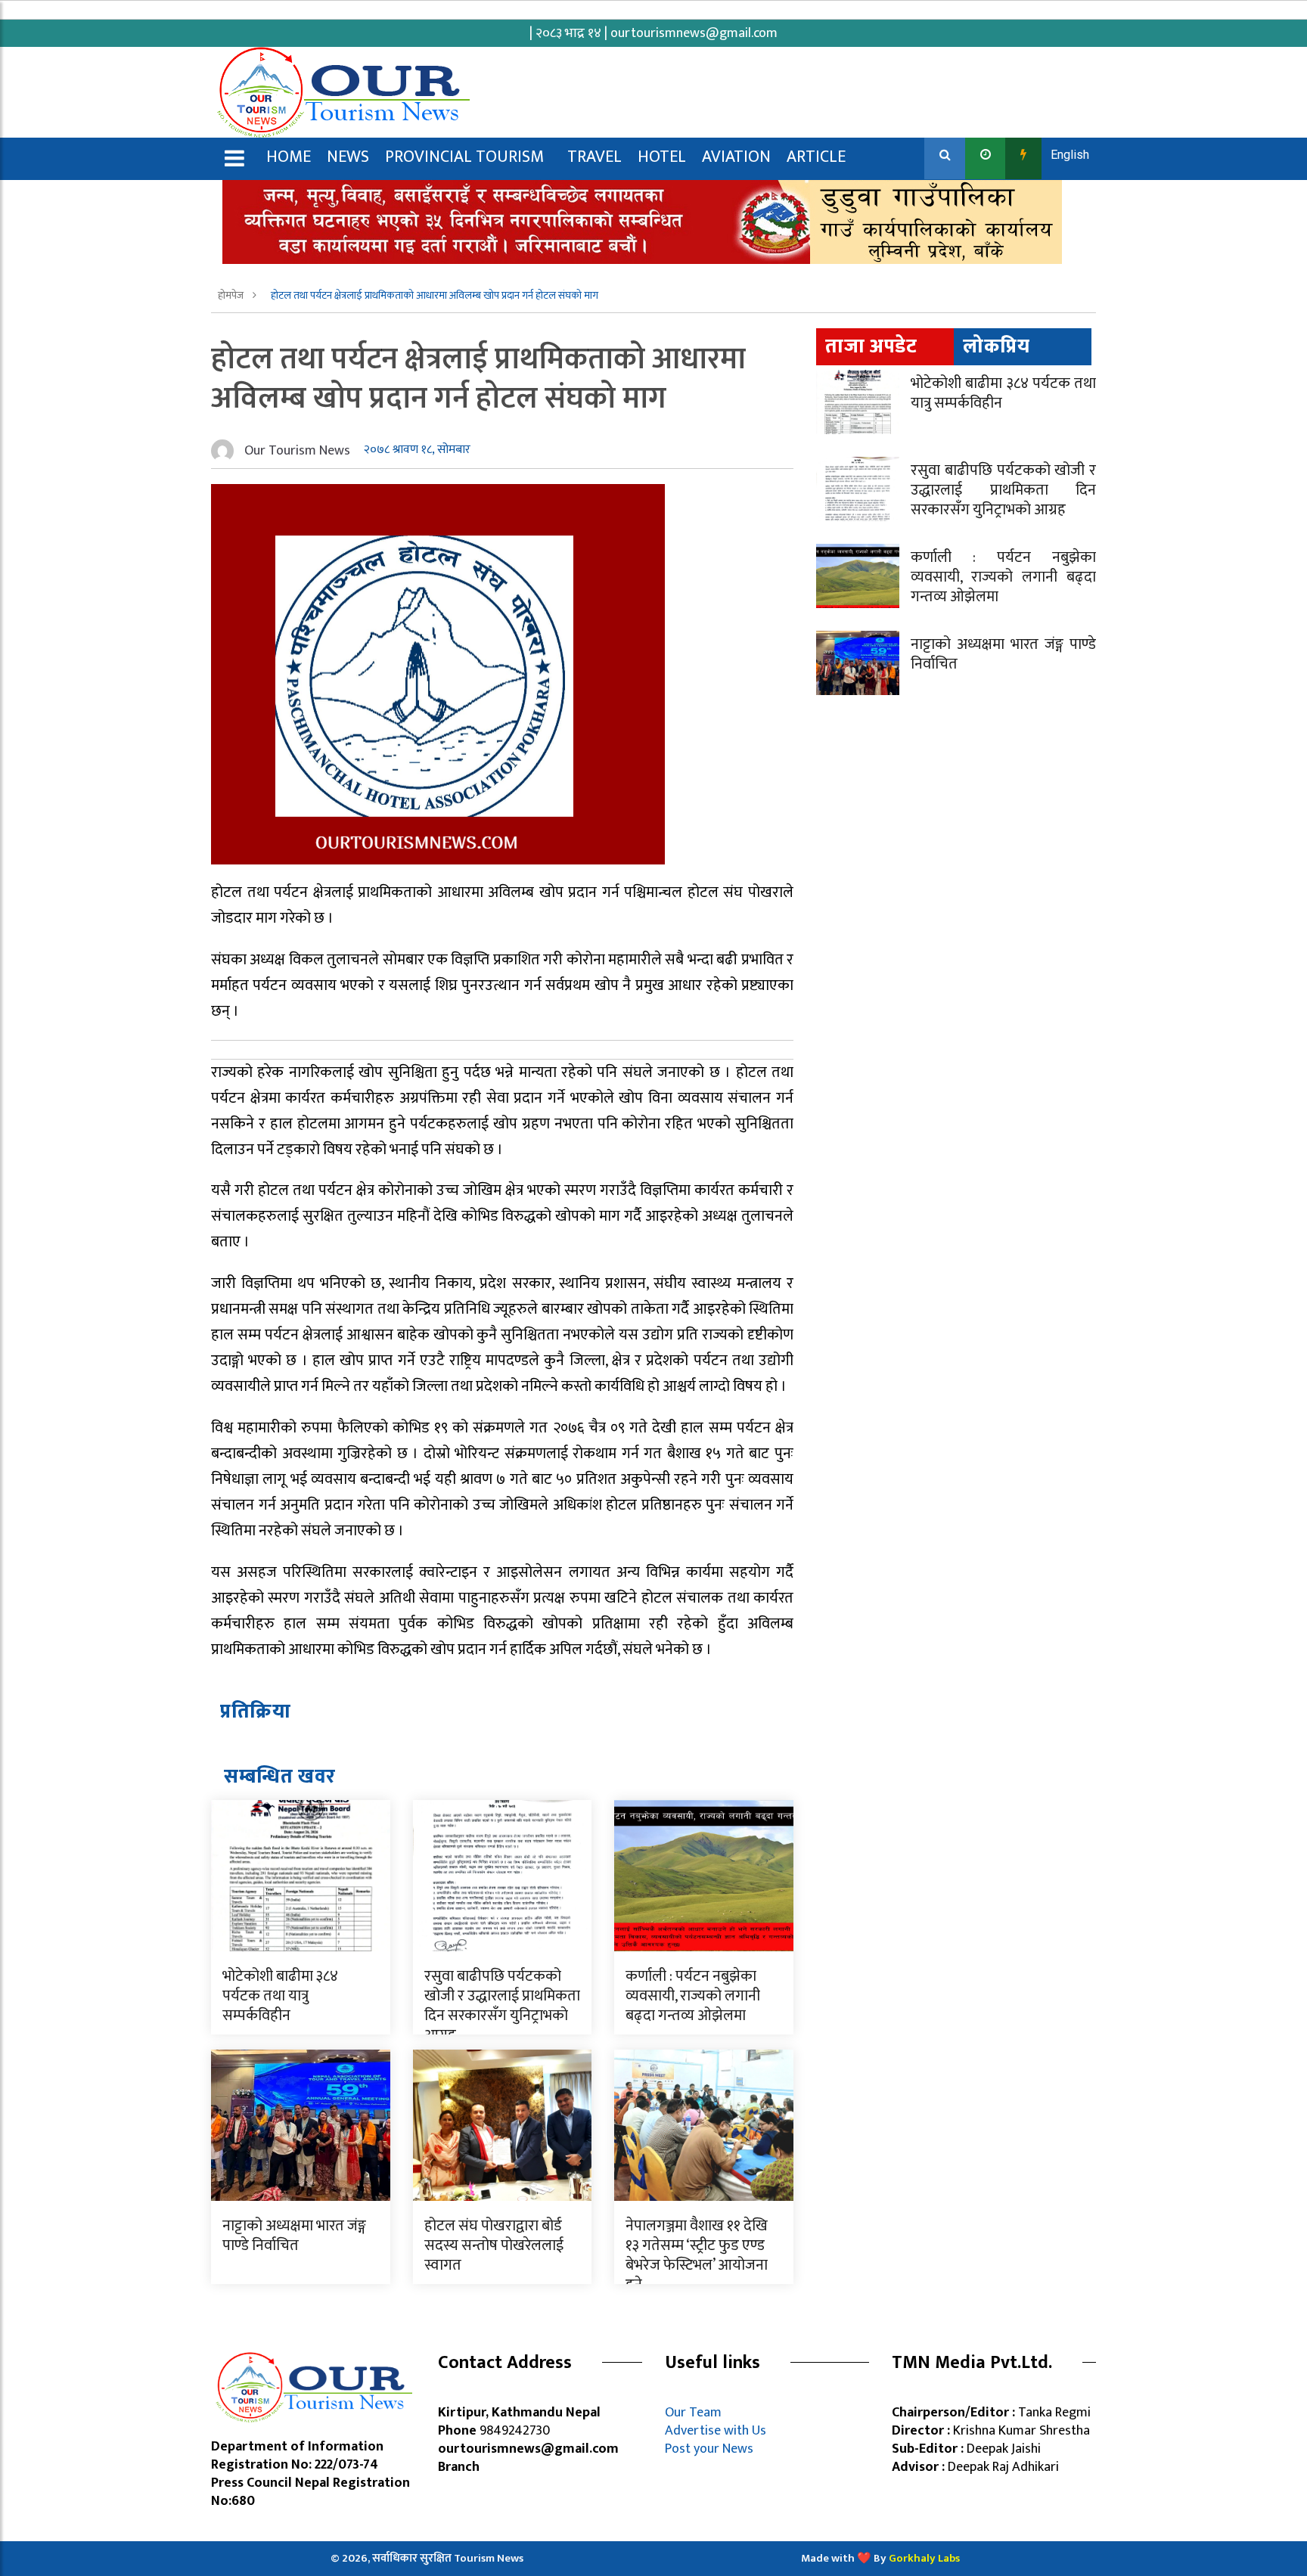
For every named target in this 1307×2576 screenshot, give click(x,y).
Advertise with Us (716, 2431)
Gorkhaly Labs (924, 2558)
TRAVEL (595, 157)
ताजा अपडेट (871, 347)
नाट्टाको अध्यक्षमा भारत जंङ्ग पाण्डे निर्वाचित (294, 2236)
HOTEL (662, 157)
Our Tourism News (297, 451)
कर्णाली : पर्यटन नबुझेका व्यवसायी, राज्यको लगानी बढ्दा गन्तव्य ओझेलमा (693, 1996)
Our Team (696, 2413)
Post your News (709, 2449)
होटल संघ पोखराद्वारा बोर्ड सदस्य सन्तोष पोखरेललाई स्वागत (494, 2245)
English (1070, 155)
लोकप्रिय (997, 347)
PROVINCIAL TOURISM (464, 157)
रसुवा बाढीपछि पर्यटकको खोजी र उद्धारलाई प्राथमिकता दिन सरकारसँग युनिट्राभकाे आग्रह (502, 2006)
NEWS (348, 157)
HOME (289, 157)
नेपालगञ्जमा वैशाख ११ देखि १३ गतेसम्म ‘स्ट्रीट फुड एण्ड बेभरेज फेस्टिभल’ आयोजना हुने (697, 2255)
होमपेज (232, 295)
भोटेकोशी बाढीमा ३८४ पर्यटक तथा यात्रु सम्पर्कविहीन (280, 1996)
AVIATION (736, 157)
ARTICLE (816, 157)
